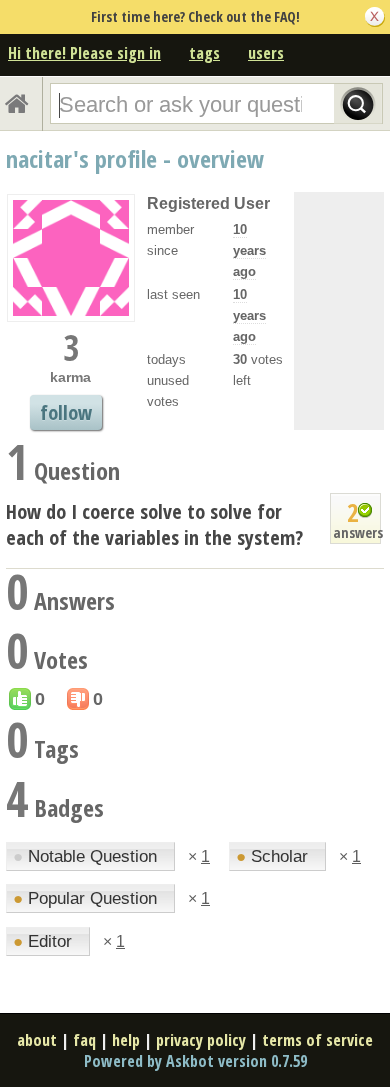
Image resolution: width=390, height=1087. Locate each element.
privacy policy (201, 1040)
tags (204, 53)
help (126, 1040)
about (37, 1040)
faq (84, 1040)
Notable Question (87, 856)
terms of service (317, 1040)
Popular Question (87, 898)
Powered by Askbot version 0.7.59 (195, 1061)
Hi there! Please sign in (84, 53)
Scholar (274, 856)
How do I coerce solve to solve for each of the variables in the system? (154, 524)
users (266, 53)
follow (66, 412)
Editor (45, 941)
